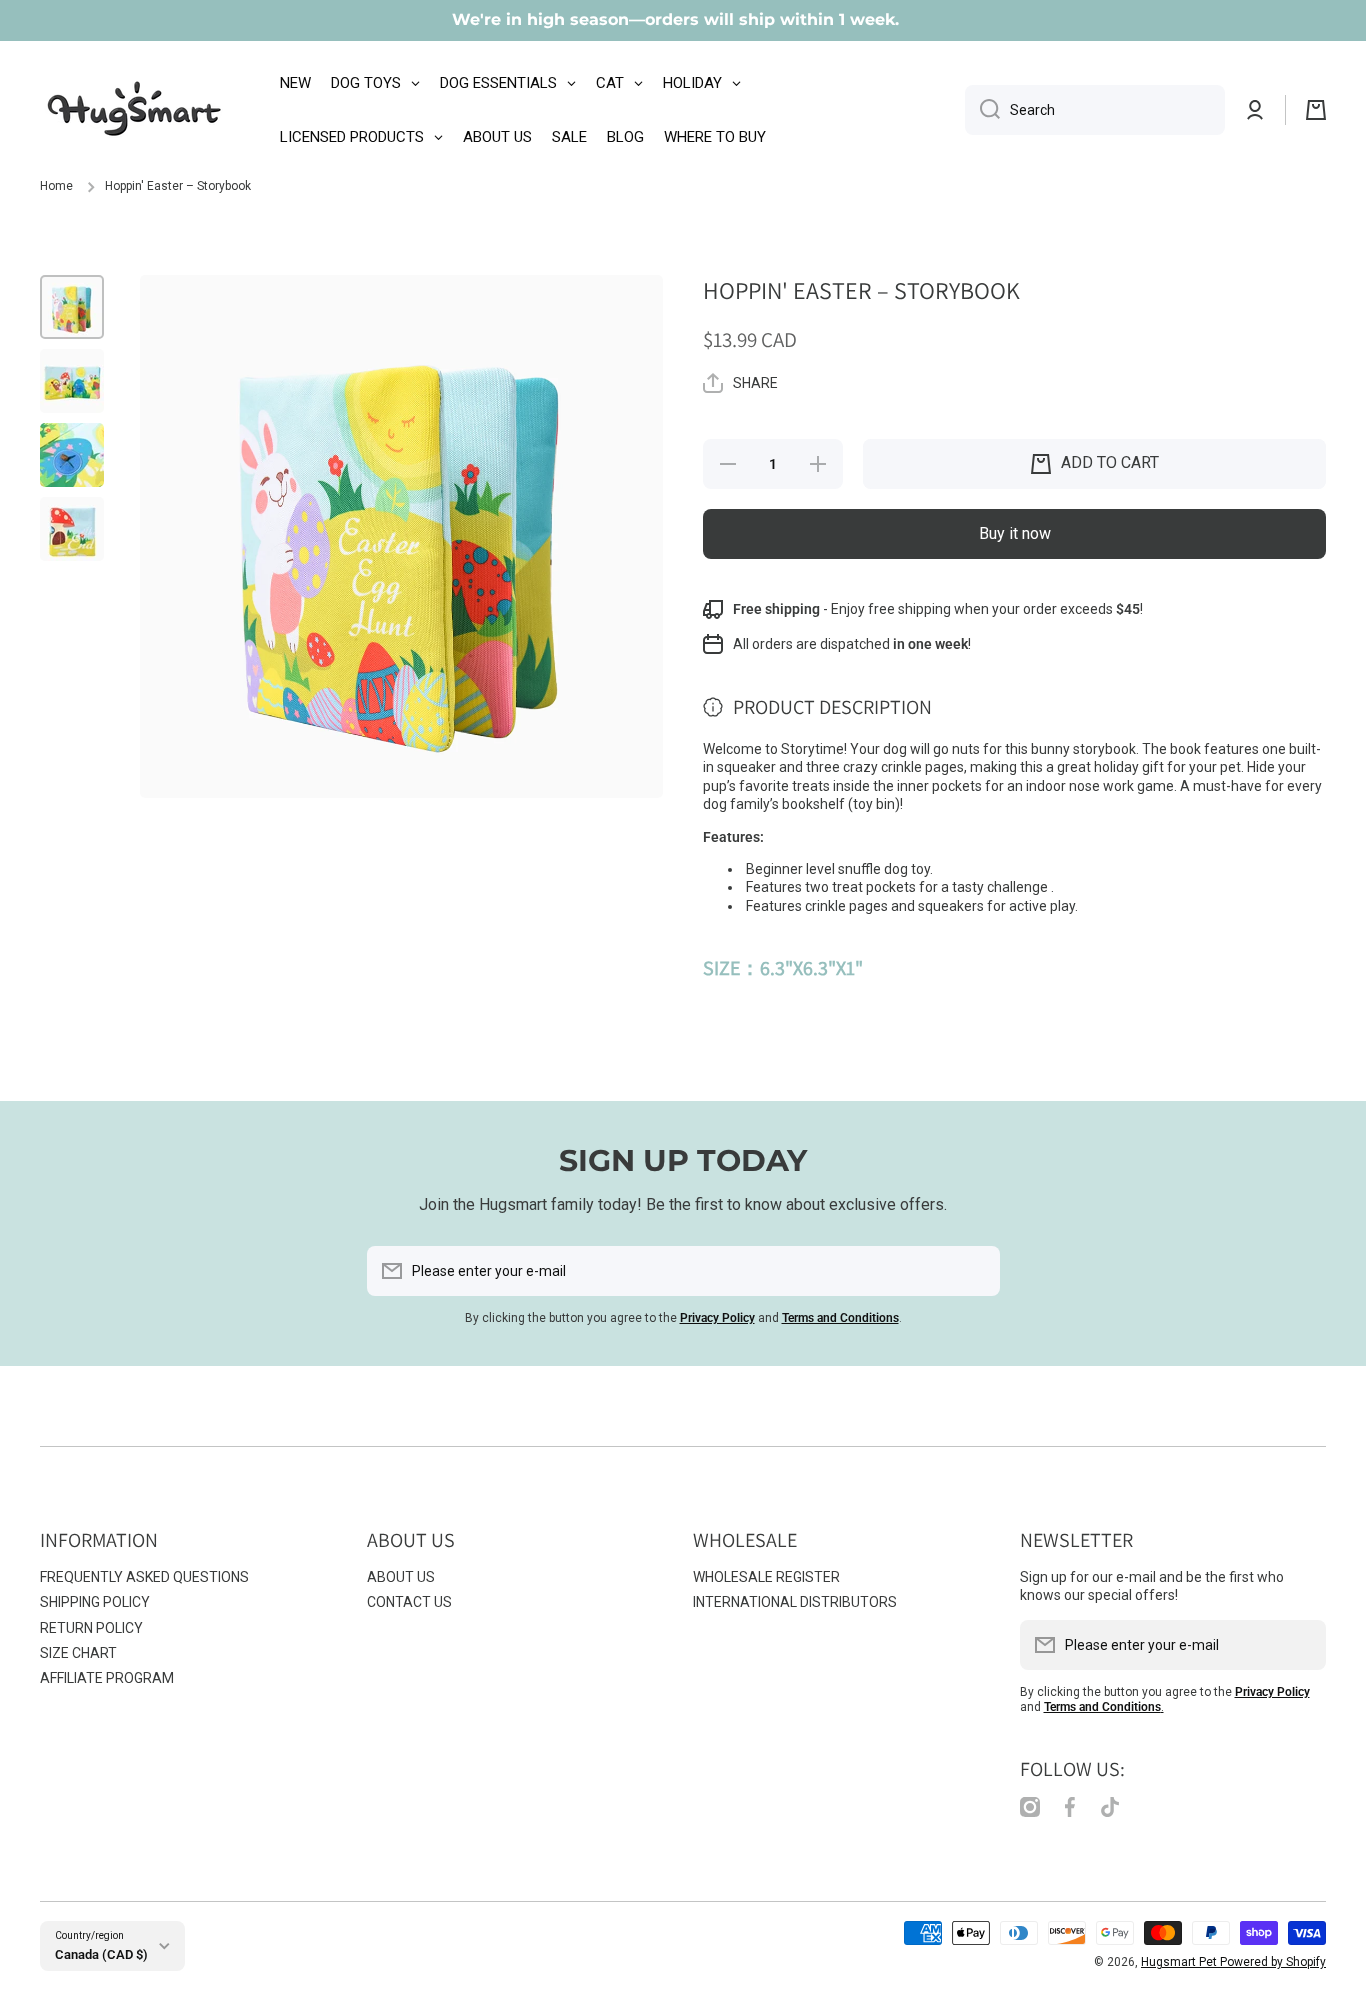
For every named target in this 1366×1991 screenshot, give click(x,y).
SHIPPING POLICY (95, 1602)
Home (56, 186)
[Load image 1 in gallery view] (72, 307)
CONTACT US (409, 1602)
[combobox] (1095, 110)
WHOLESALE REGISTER (766, 1577)
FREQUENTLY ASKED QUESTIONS (144, 1577)
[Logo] (135, 110)
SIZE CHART (78, 1653)
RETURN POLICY (91, 1628)
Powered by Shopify (1273, 1962)
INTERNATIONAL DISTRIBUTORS (795, 1602)
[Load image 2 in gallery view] (72, 381)
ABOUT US (401, 1577)
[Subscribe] (975, 1271)
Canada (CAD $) (101, 1954)
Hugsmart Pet (1180, 1962)
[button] (1316, 110)
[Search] (982, 110)
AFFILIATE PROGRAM (107, 1678)
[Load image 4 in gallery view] (72, 529)
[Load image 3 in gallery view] (72, 455)
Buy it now (1015, 533)
